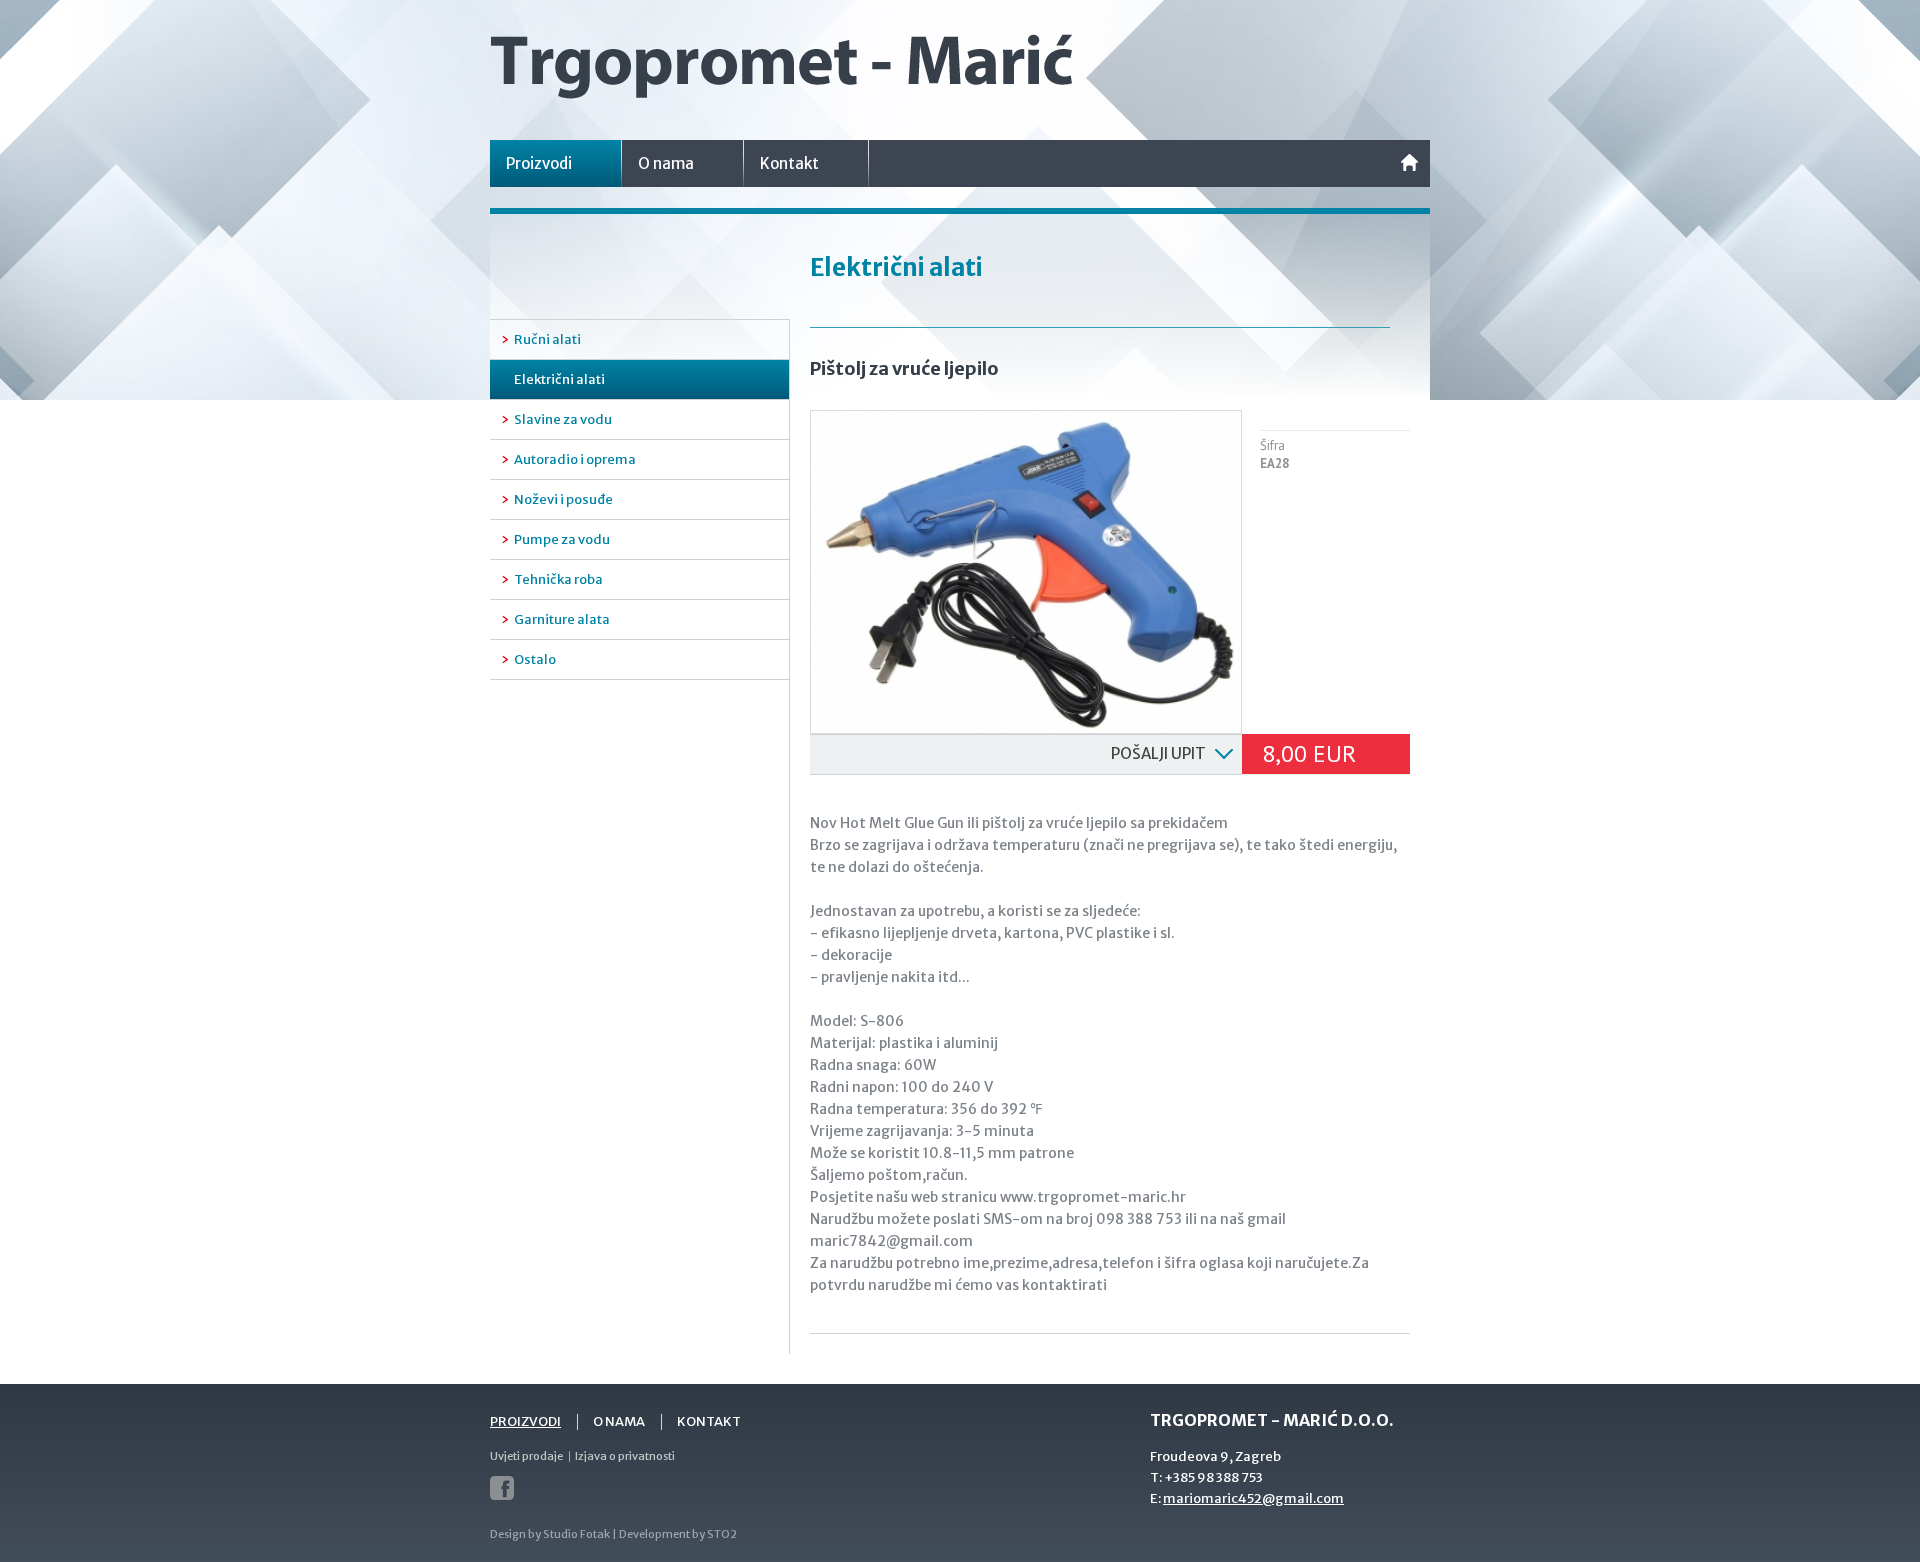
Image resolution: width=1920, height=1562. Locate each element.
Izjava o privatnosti (625, 1456)
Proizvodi (539, 163)
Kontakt (789, 163)
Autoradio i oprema (575, 459)
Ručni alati (547, 339)
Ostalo (535, 659)
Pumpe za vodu (562, 539)
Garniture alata (562, 619)
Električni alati (559, 379)
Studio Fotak (576, 1534)
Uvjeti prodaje (526, 1456)
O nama (666, 163)
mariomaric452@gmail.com (1253, 1498)
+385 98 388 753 (1213, 1477)
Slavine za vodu (563, 419)
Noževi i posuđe (563, 499)
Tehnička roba (558, 579)
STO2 (722, 1534)
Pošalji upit (1158, 753)
